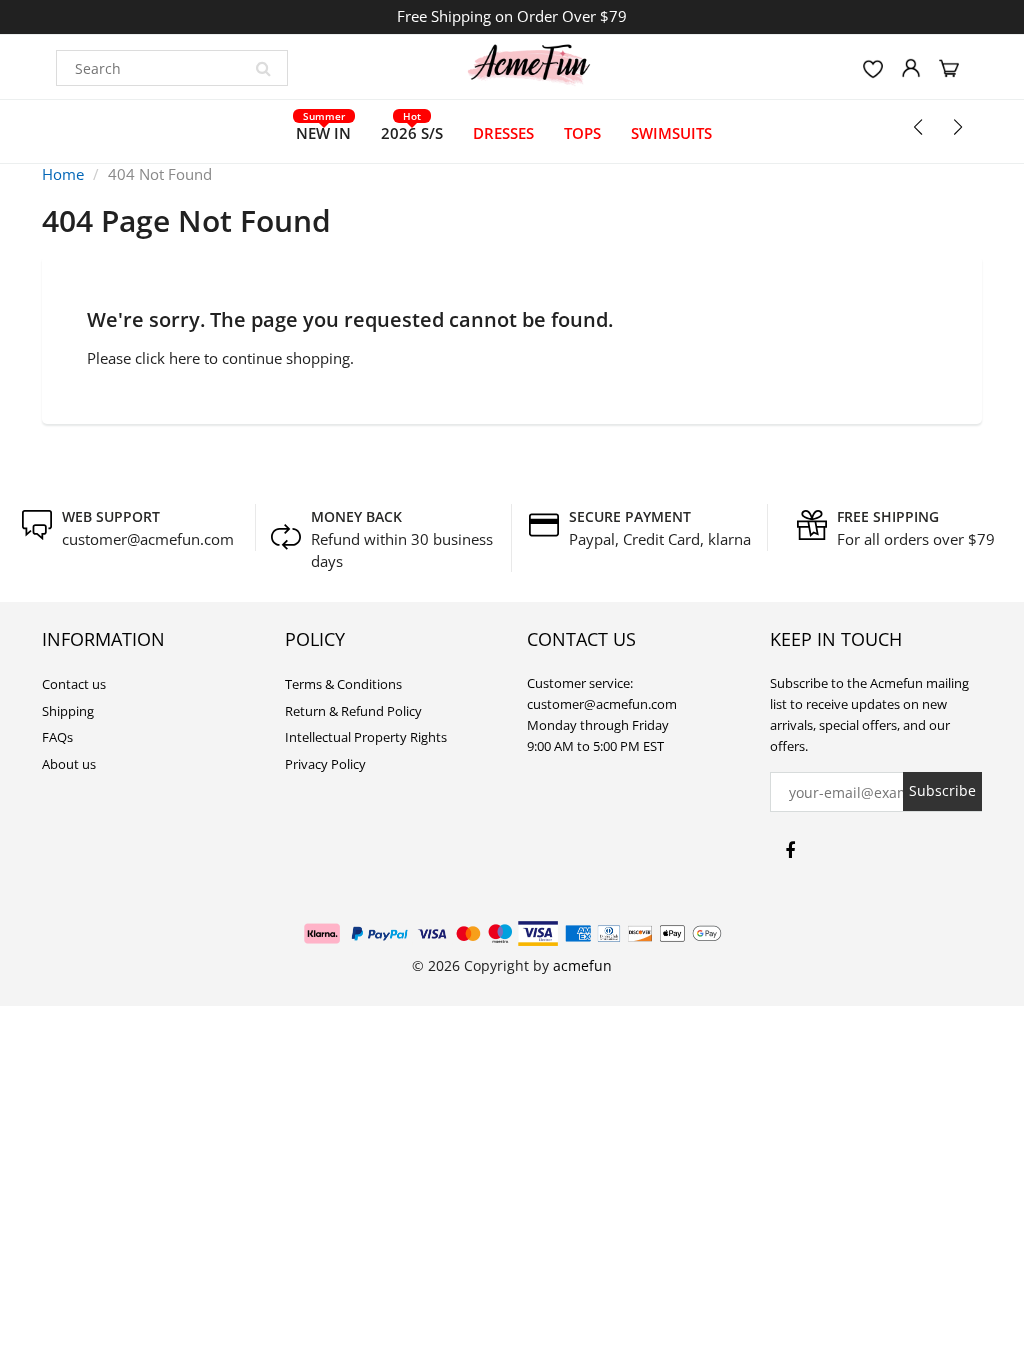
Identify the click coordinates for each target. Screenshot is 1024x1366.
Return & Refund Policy (353, 711)
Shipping (68, 711)
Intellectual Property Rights (366, 737)
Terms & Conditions (343, 684)
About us (69, 764)
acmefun (582, 965)
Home (63, 174)
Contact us (74, 684)
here (184, 358)
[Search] (263, 68)
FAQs (57, 737)
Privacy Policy (325, 764)
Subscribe (942, 790)
